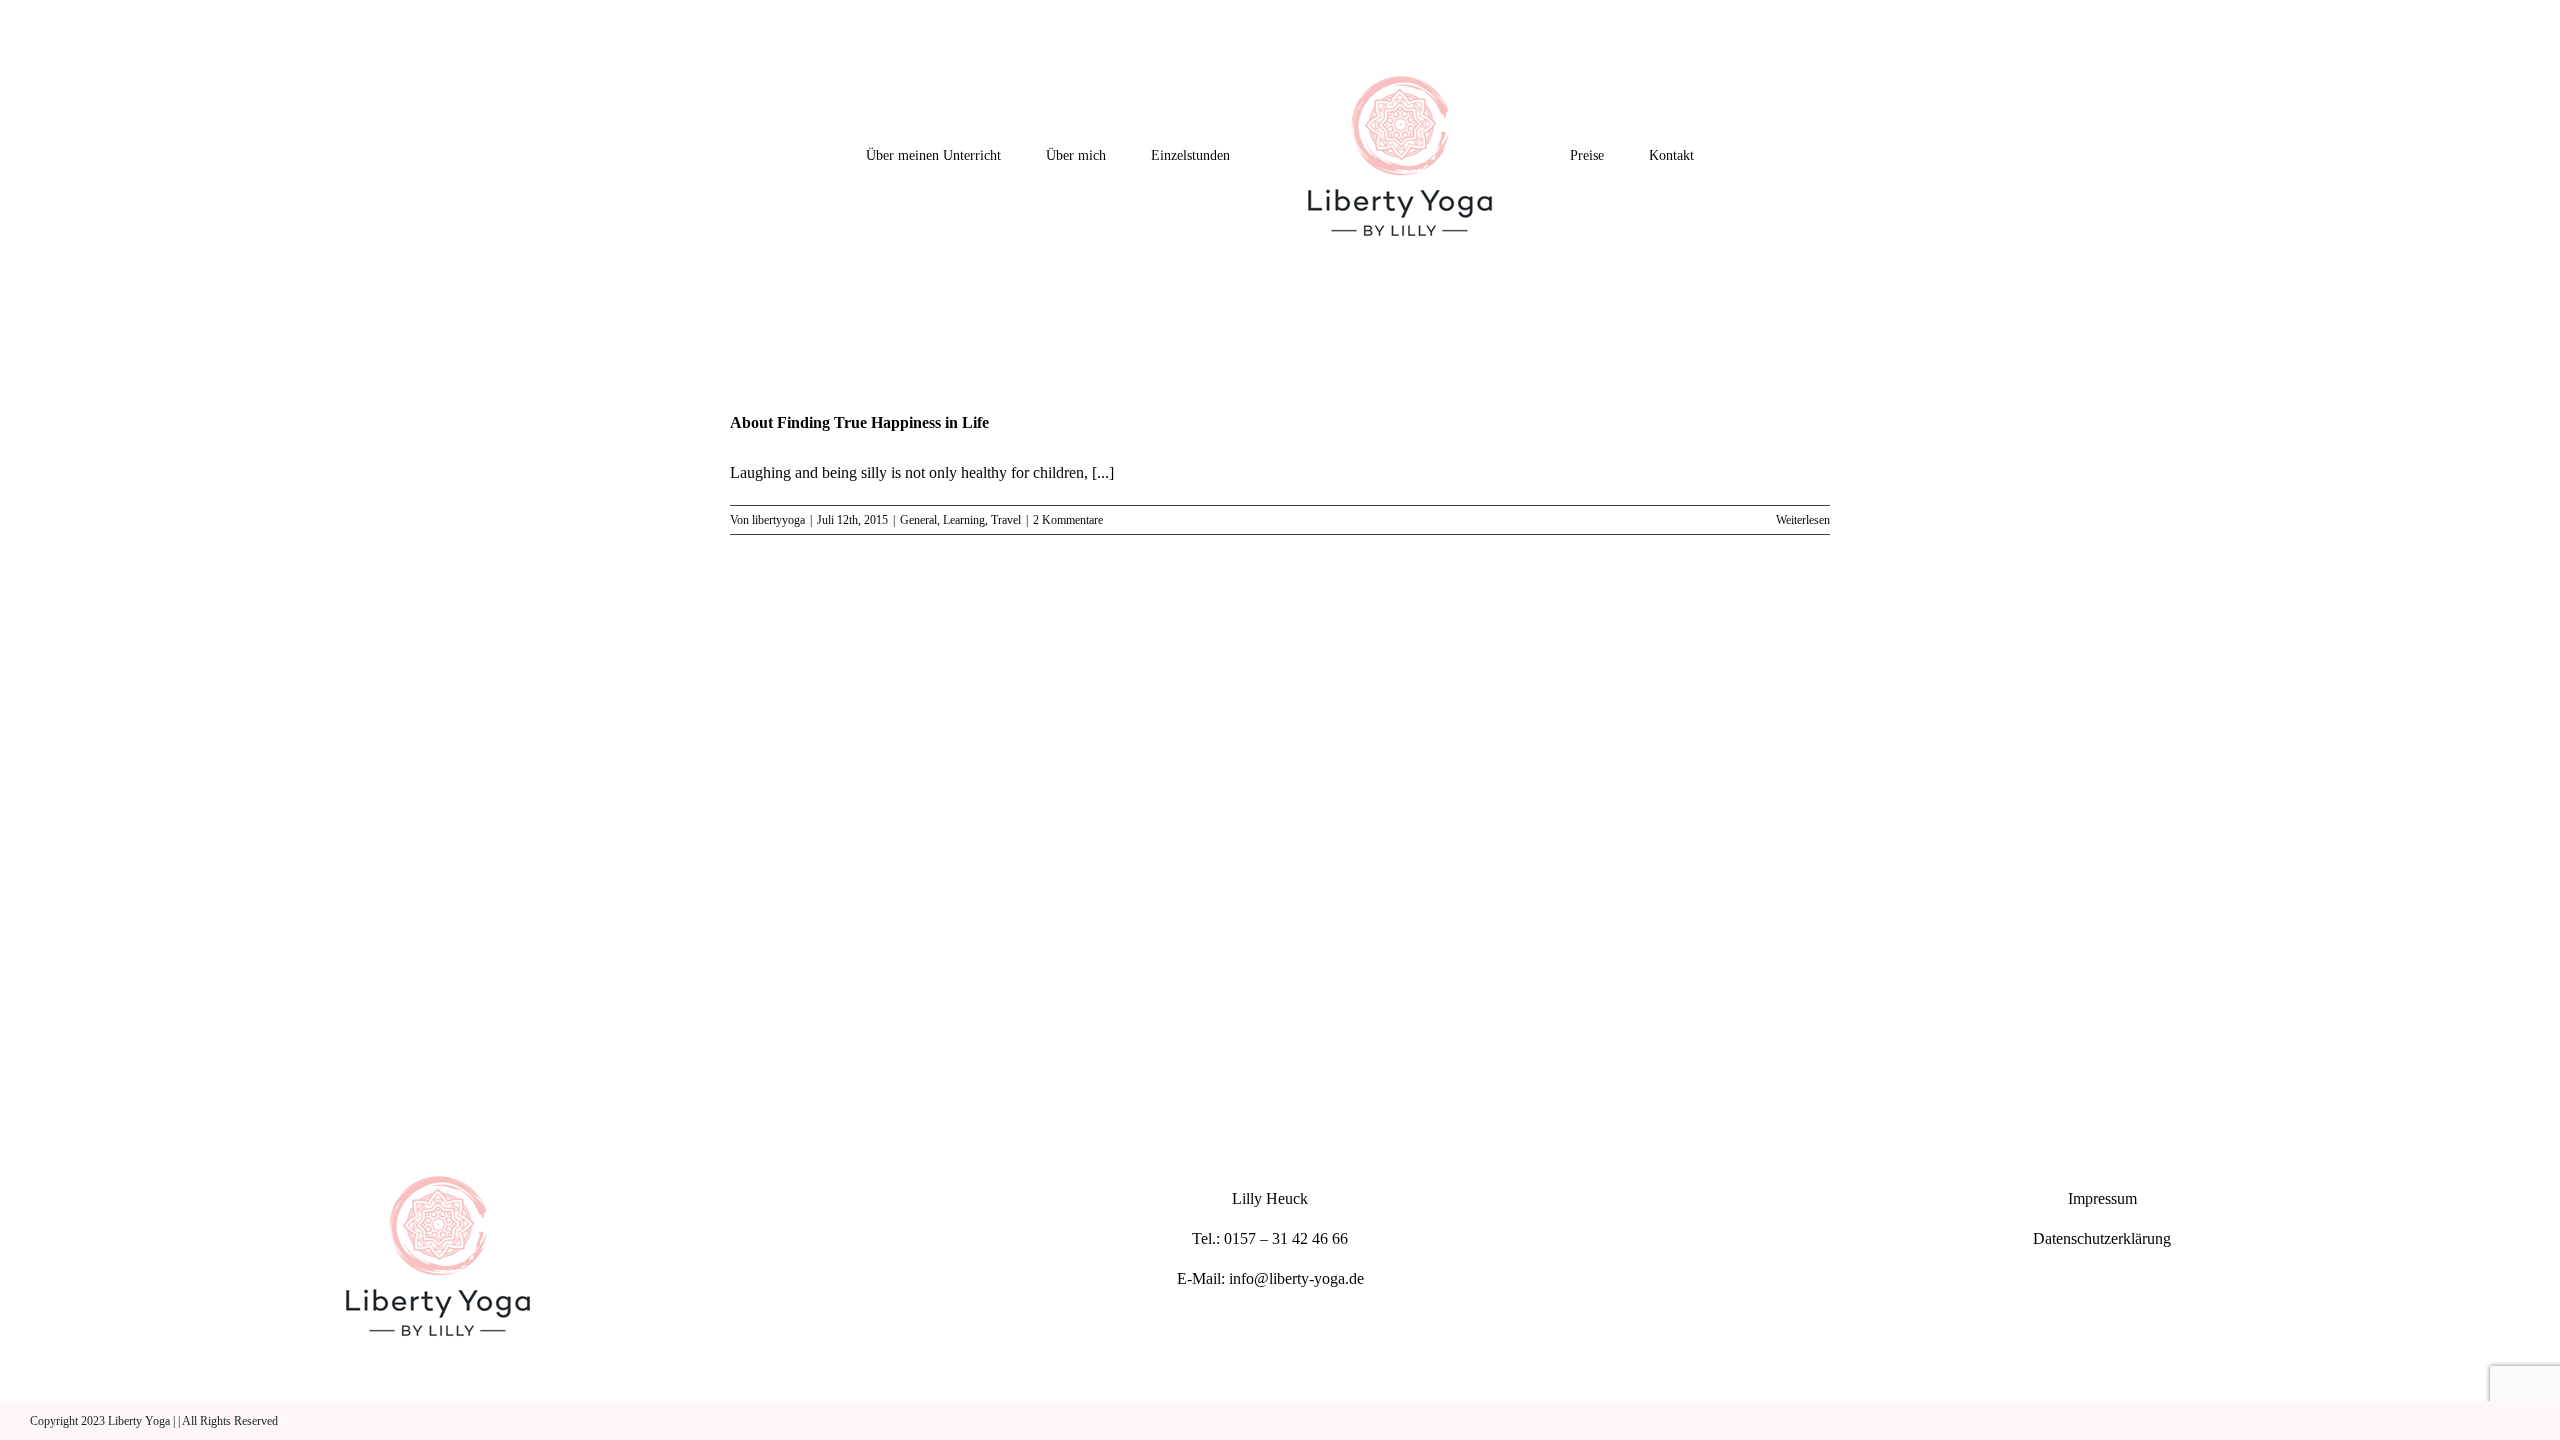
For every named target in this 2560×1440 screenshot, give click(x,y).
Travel (1006, 520)
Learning (964, 520)
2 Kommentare (1068, 520)
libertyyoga (778, 520)
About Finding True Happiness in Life (859, 422)
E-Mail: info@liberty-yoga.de (1270, 1278)
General (918, 520)
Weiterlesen (1803, 520)
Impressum (2102, 1198)
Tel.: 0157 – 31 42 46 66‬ (1270, 1238)
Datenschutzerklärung (2102, 1238)
